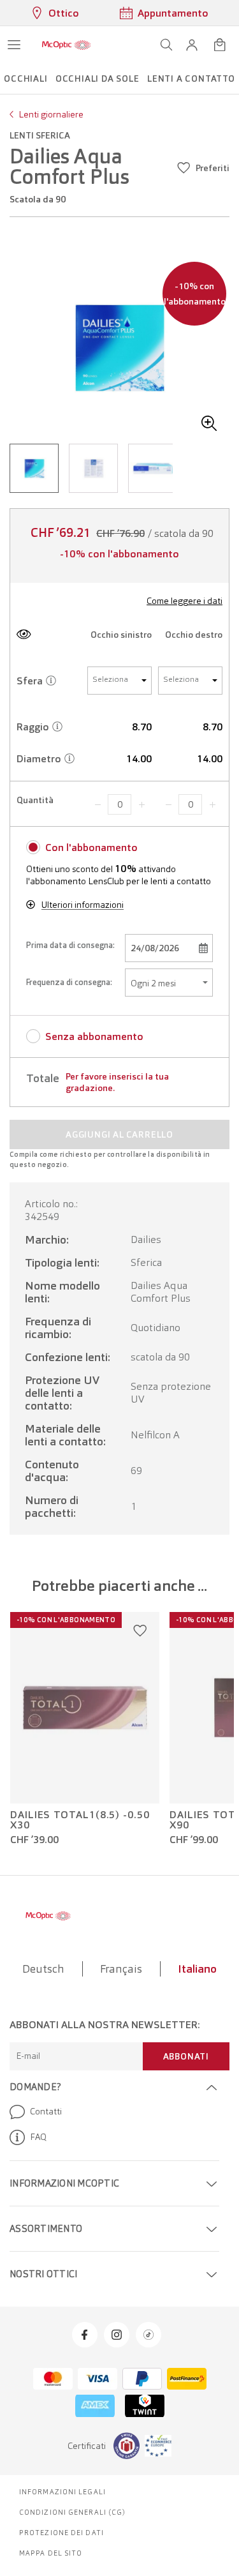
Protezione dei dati (62, 2533)
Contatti (46, 2111)
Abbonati (186, 2056)
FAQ (38, 2137)
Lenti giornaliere (51, 114)
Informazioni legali (62, 2492)
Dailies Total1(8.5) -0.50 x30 (80, 1820)
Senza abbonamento (94, 1036)
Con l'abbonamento (91, 847)
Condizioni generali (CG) (72, 2512)
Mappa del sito (51, 2553)
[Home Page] (66, 45)
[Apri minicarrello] (220, 45)
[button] (192, 45)
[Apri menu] (14, 45)
